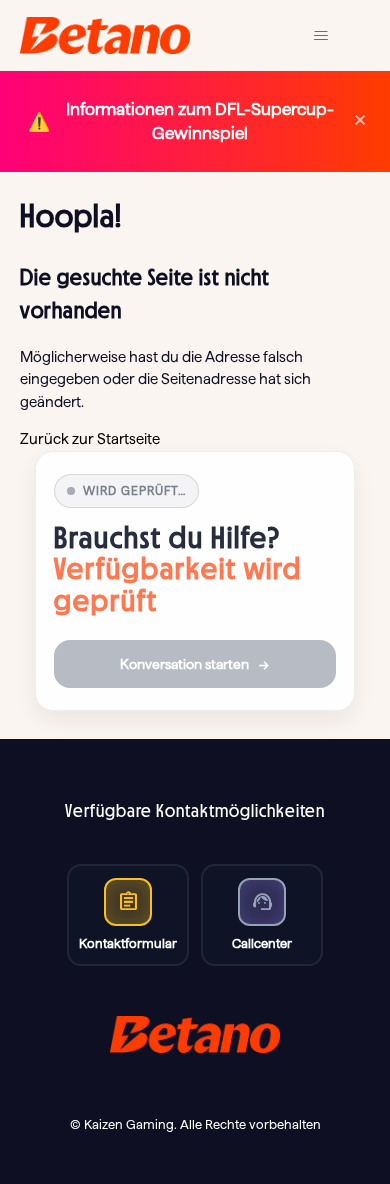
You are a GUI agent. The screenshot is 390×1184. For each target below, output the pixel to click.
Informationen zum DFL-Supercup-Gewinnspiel (200, 121)
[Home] (105, 35)
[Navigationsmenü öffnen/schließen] (335, 36)
